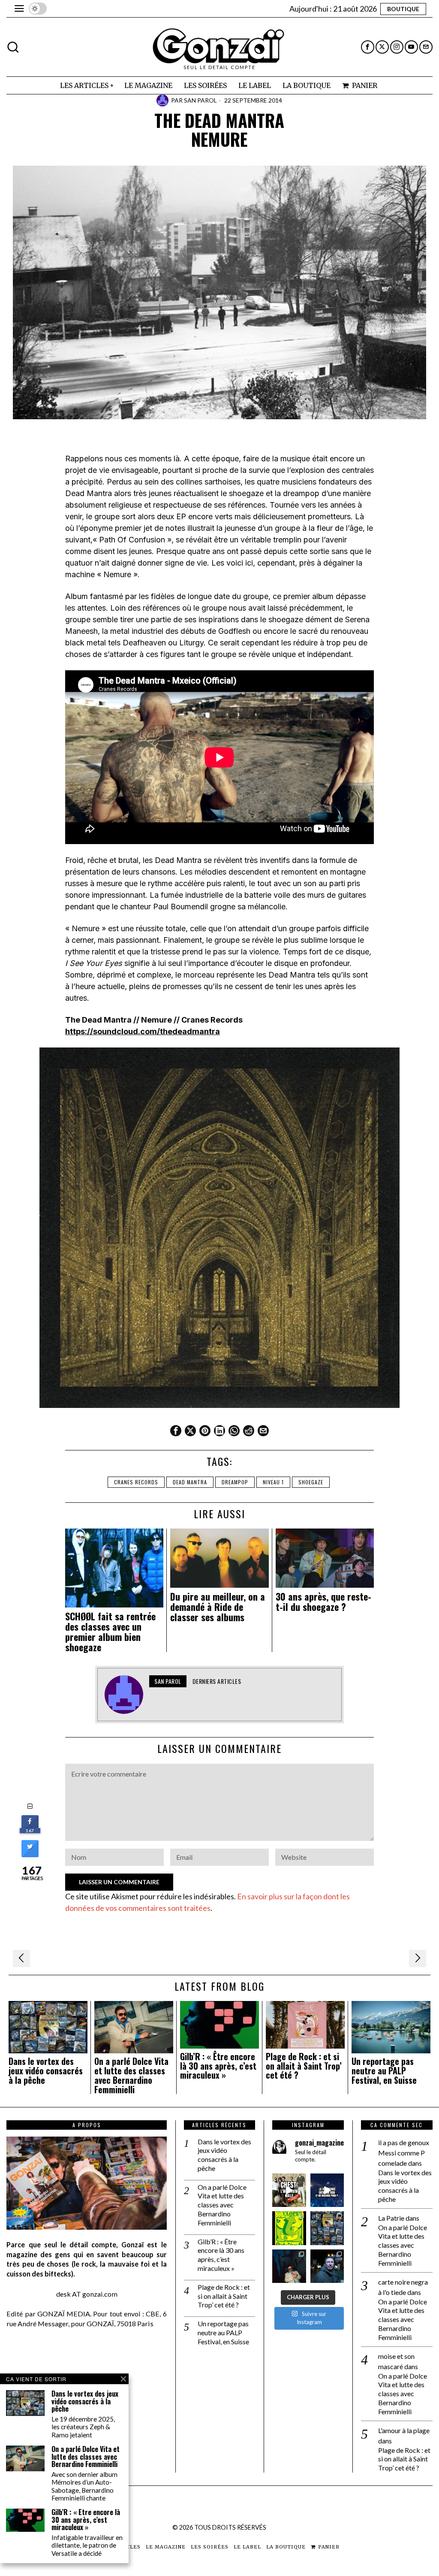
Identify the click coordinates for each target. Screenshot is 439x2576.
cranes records (136, 1482)
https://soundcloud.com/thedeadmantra (143, 1031)
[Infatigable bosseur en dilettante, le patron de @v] (327, 2266)
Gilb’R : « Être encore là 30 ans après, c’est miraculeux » (218, 2066)
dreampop (235, 1482)
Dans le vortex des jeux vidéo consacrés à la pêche (46, 2071)
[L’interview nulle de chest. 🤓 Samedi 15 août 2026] (289, 2190)
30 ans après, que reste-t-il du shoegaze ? (323, 1601)
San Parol (200, 100)
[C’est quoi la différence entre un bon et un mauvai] (327, 2190)
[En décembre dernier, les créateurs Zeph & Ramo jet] (327, 2228)
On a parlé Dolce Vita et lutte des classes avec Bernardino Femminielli (131, 2075)
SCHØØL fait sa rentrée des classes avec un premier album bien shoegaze (110, 1632)
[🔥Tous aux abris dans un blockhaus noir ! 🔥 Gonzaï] (289, 2228)
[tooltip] (368, 47)
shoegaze (311, 1482)
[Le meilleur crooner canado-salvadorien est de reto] (289, 2266)
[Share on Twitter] (30, 1855)
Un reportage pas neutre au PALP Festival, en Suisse (384, 2071)
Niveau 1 (273, 1482)
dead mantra (190, 1482)
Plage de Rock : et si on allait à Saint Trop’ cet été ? (304, 2066)
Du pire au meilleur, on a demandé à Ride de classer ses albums (218, 1607)
